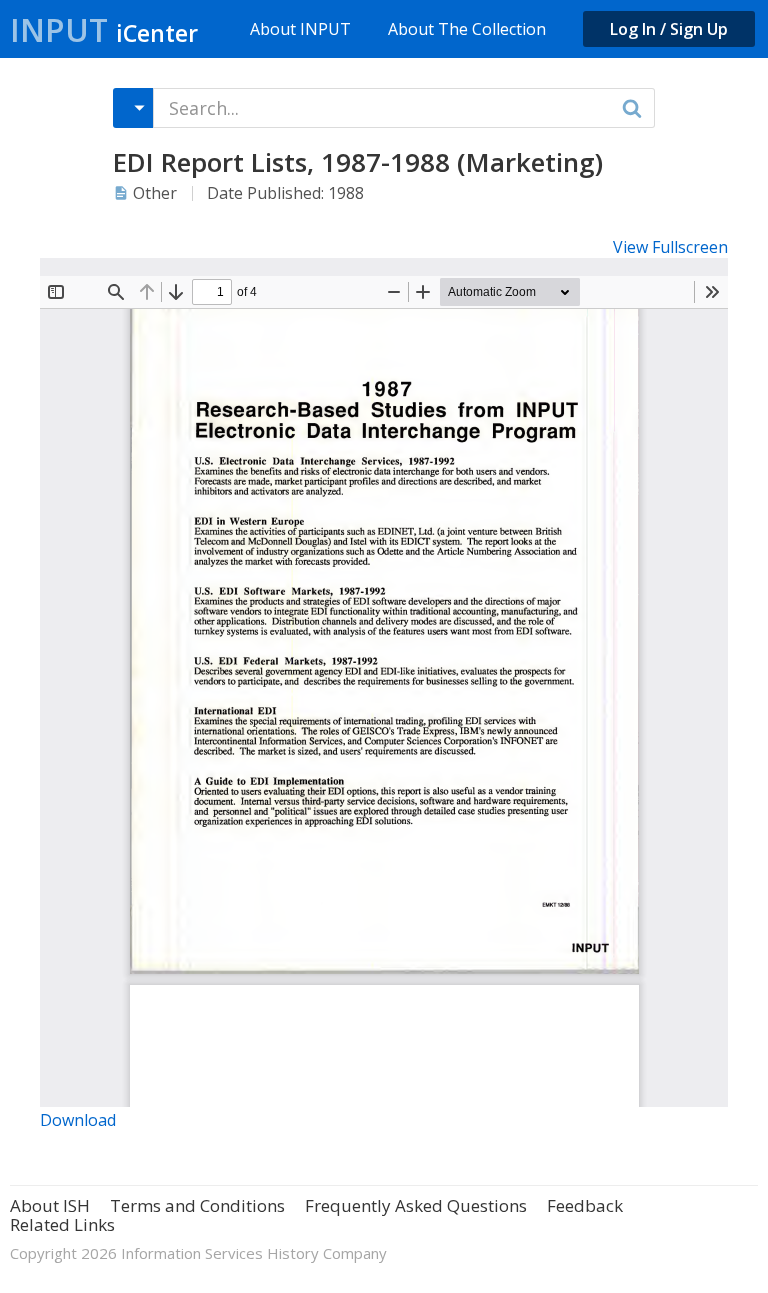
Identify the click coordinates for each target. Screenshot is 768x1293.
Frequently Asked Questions (416, 1205)
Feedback (585, 1205)
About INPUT (300, 29)
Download (78, 1120)
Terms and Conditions (197, 1205)
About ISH (50, 1205)
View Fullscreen (670, 247)
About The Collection (467, 29)
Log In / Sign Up (669, 29)
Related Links (62, 1224)
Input (104, 29)
